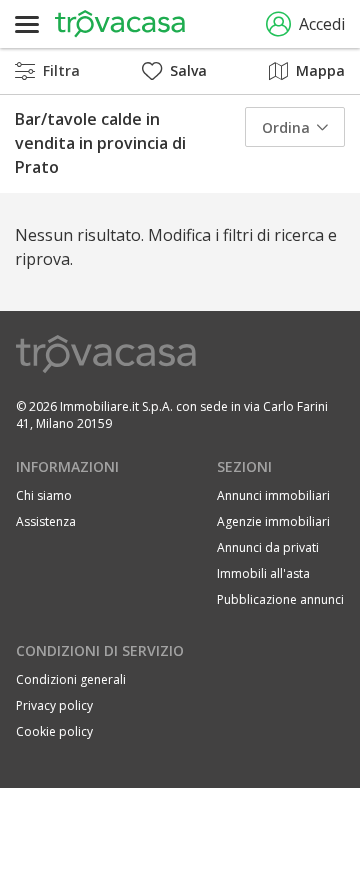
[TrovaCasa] (120, 24)
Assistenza (46, 521)
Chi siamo (44, 495)
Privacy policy (54, 705)
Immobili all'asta (263, 573)
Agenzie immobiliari (273, 521)
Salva (188, 70)
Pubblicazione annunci (280, 599)
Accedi (322, 24)
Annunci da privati (268, 547)
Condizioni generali (71, 679)
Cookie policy (54, 731)
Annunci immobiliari (273, 495)
